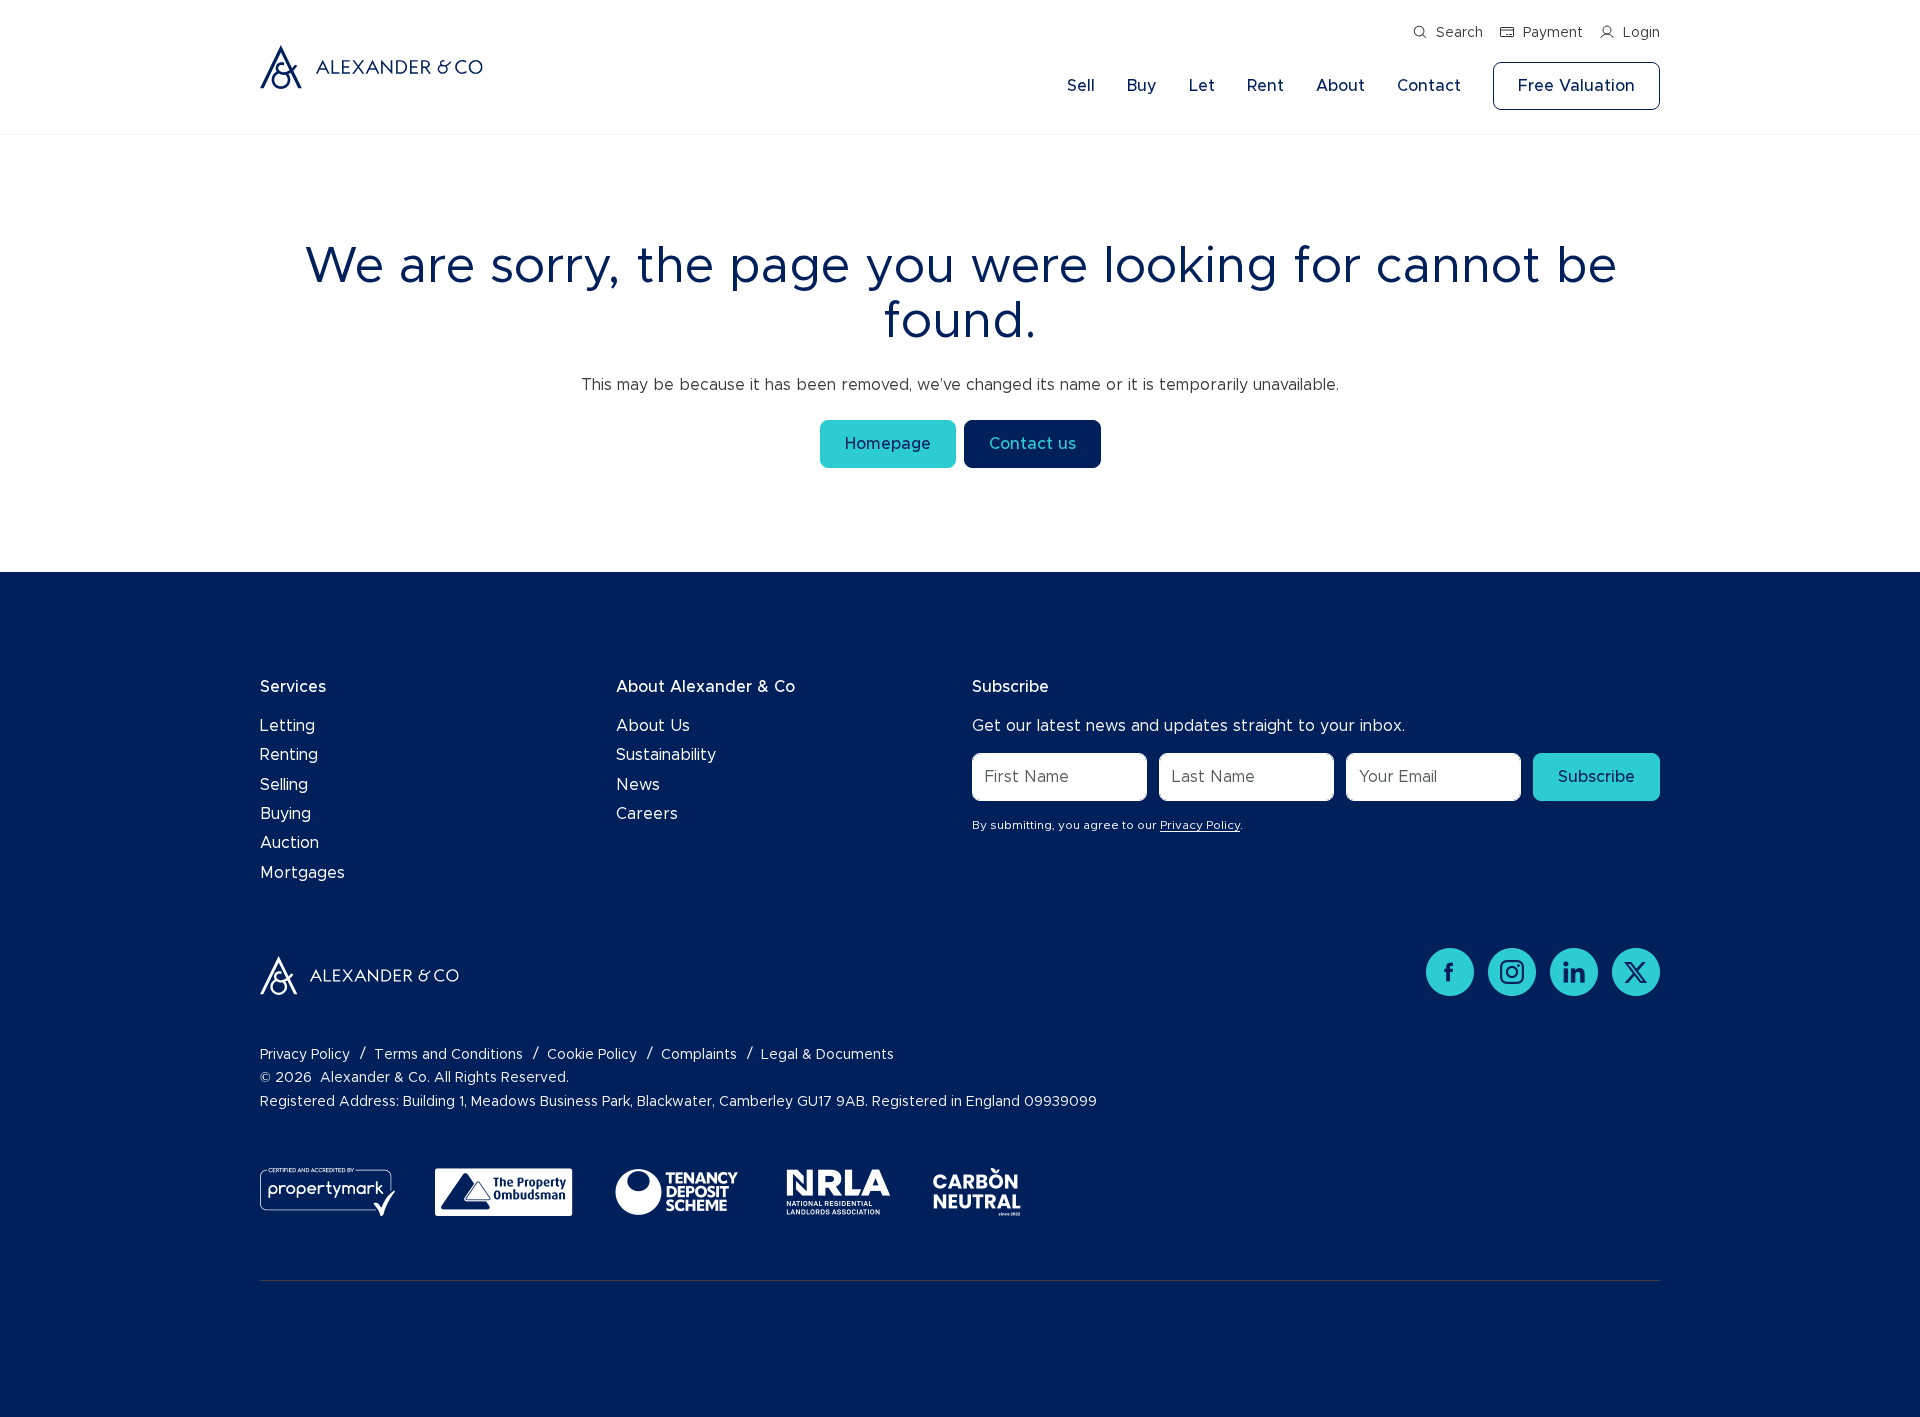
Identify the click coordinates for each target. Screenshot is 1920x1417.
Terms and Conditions (448, 1055)
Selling (284, 785)
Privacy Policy (1200, 825)
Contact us (1032, 444)
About (1340, 86)
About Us (653, 726)
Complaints (699, 1055)
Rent (1265, 86)
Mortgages (302, 873)
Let (1202, 86)
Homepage (888, 444)
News (638, 785)
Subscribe (1596, 777)
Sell (1081, 86)
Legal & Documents (827, 1055)
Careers (647, 814)
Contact (1429, 86)
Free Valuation (1576, 86)
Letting (287, 726)
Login (1641, 33)
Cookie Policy (592, 1055)
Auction (289, 843)
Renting (289, 755)
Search (1459, 33)
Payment (1553, 33)
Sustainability (666, 755)
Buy (1142, 86)
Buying (285, 814)
